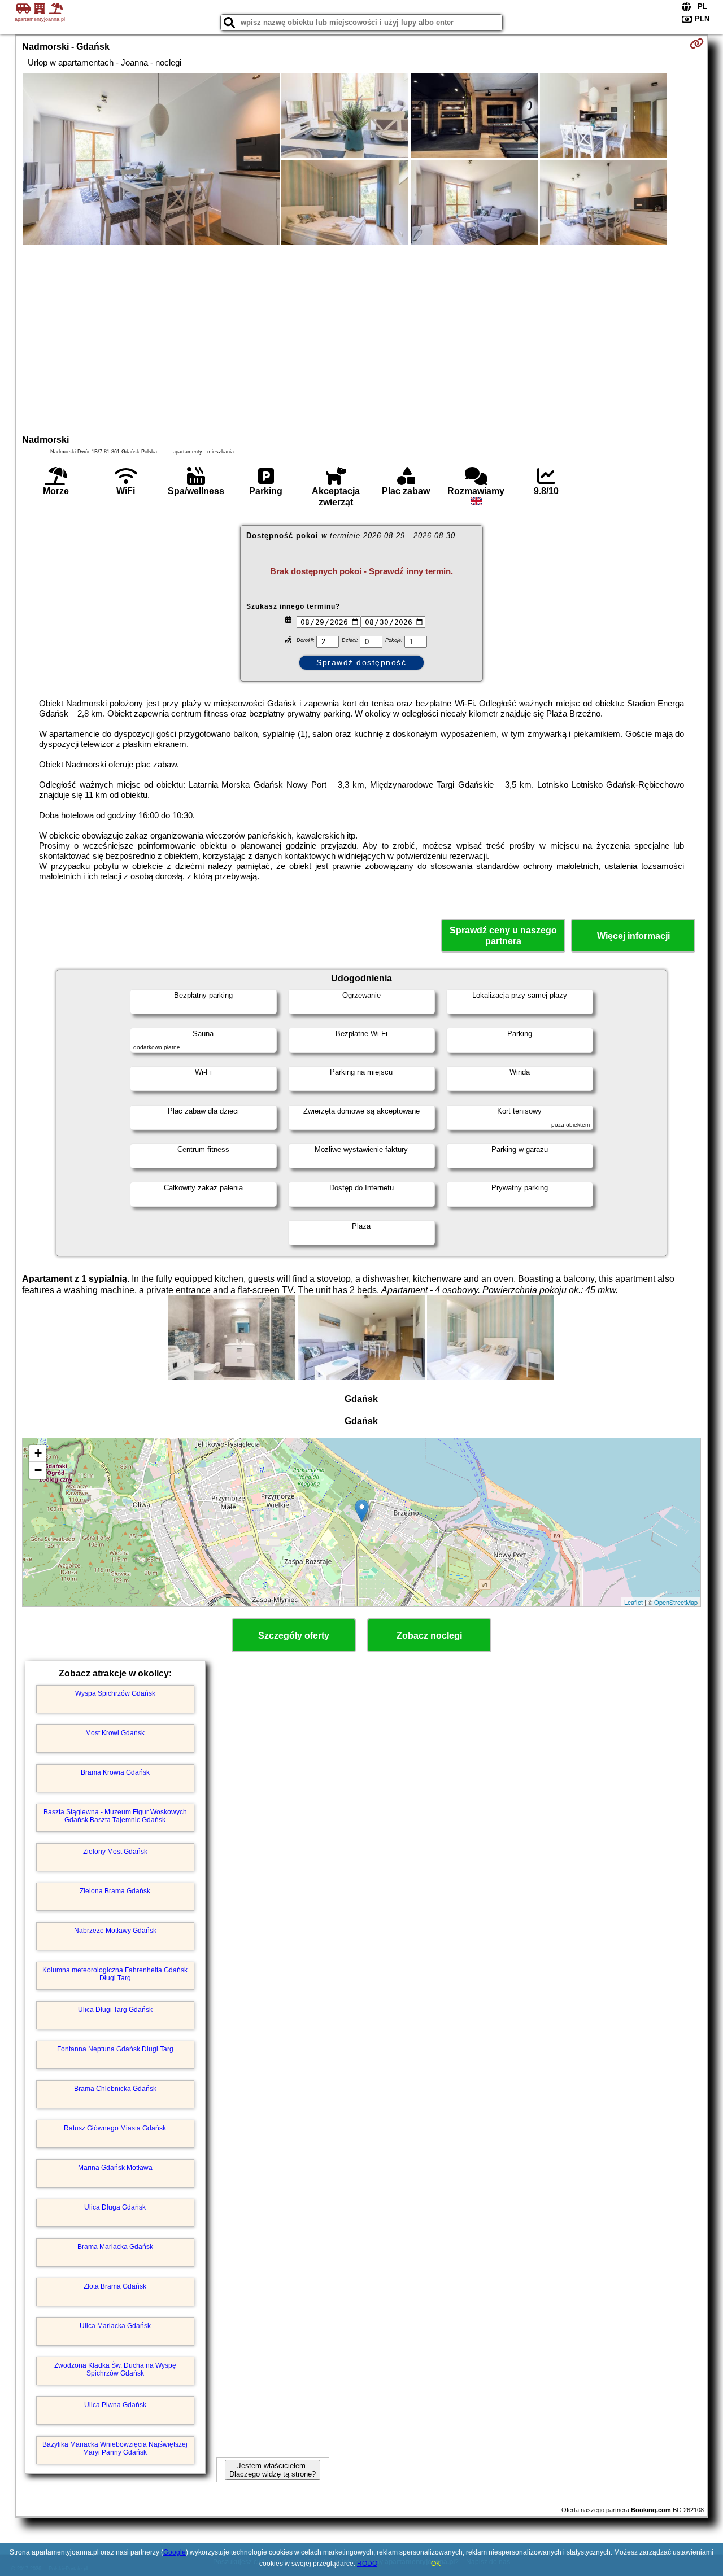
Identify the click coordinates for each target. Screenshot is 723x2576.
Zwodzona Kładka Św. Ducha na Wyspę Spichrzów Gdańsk (115, 2369)
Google (175, 2552)
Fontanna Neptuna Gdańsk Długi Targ (115, 2049)
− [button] (38, 1470)
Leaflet (633, 1602)
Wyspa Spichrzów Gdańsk (115, 1693)
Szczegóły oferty (294, 1636)
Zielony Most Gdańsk (115, 1852)
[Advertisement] (361, 338)
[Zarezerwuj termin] (697, 43)
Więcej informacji (633, 936)
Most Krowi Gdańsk (115, 1733)
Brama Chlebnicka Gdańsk (115, 2089)
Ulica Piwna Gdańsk (115, 2405)
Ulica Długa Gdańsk (115, 2207)
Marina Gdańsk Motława (115, 2168)
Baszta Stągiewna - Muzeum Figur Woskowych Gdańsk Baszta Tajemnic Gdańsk (115, 1816)
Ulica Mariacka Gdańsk (115, 2326)
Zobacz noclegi (429, 1636)
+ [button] (38, 1453)
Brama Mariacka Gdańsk (115, 2247)
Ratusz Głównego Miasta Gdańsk (115, 2128)
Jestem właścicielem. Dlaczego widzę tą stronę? (273, 2470)
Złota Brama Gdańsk (115, 2286)
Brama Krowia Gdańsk (115, 1772)
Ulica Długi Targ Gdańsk (115, 2010)
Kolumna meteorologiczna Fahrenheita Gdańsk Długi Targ (115, 1974)
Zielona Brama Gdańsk (115, 1891)
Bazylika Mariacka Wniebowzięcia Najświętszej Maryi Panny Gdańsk (115, 2448)
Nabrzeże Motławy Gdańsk (115, 1931)
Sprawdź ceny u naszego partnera (503, 936)
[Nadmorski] (151, 160)
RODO (367, 2564)
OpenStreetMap (676, 1602)
